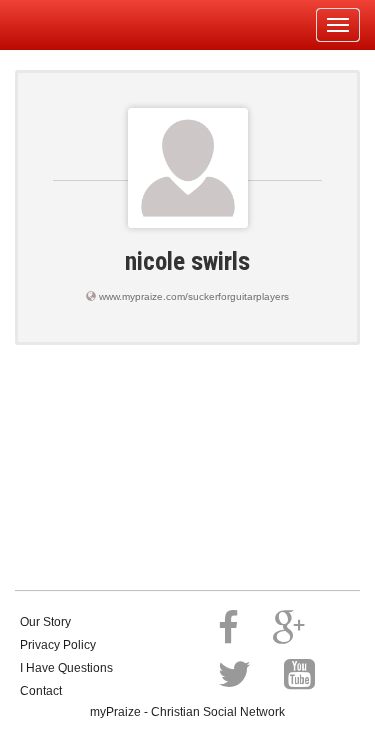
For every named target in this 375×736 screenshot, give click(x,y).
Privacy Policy (58, 645)
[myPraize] (63, 25)
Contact (41, 691)
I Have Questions (66, 668)
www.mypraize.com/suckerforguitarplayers (194, 296)
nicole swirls (187, 261)
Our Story (45, 622)
